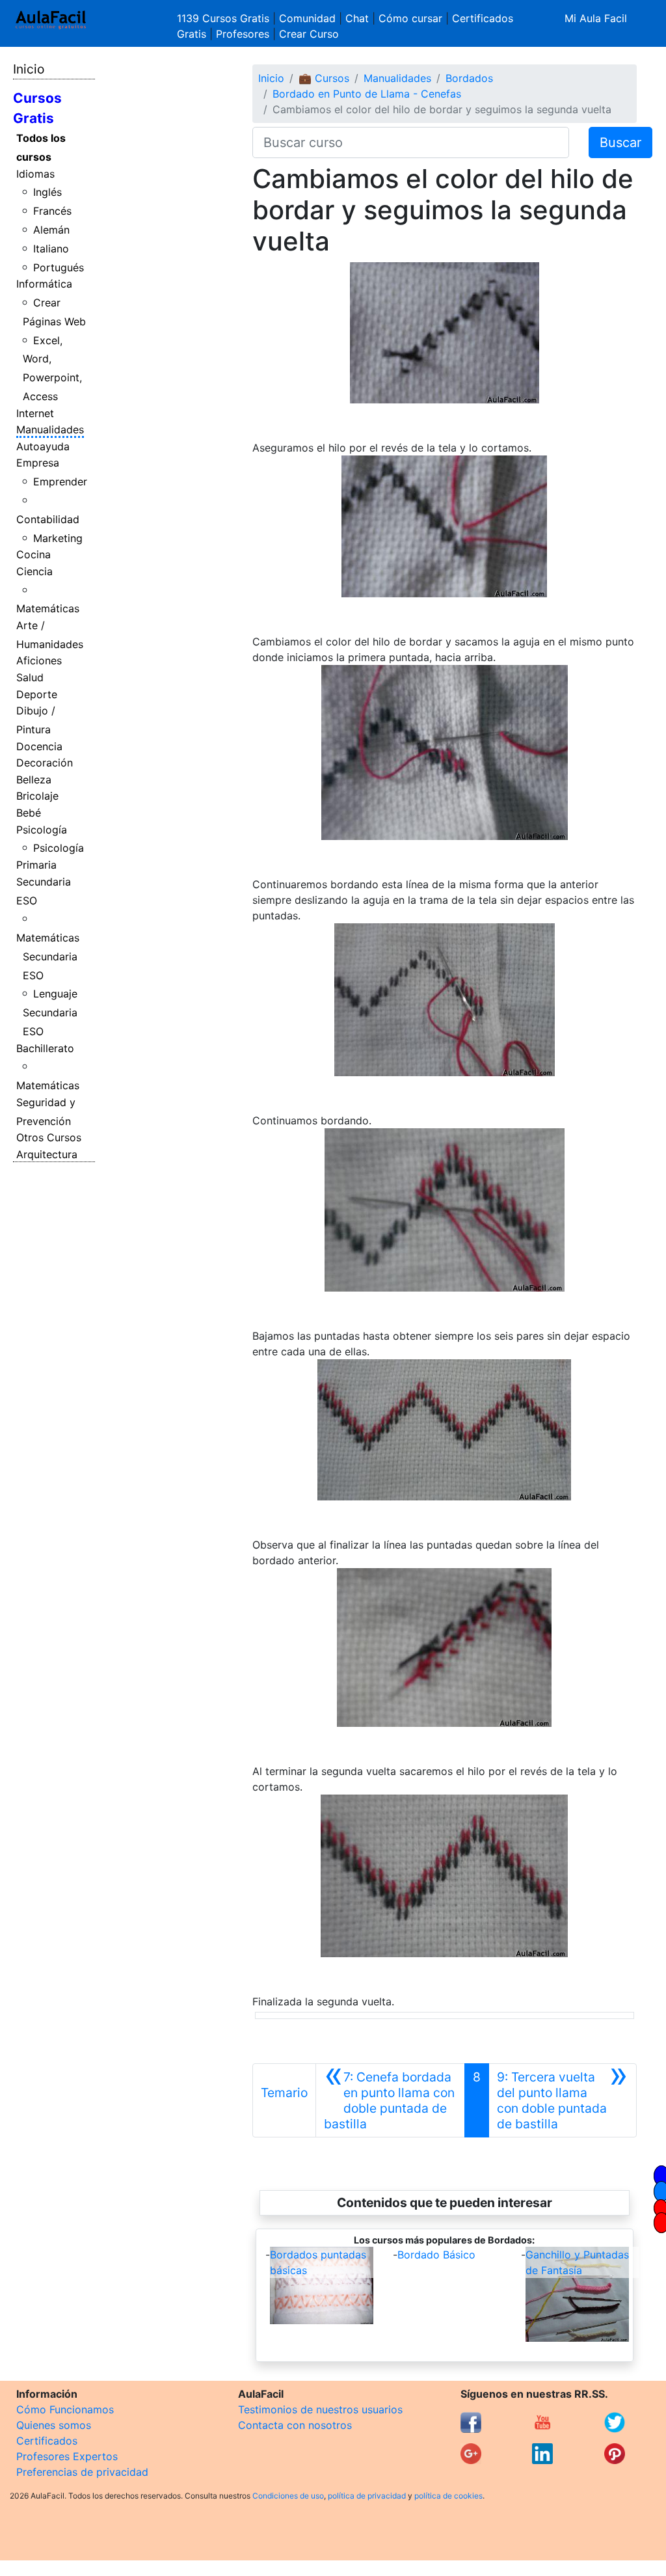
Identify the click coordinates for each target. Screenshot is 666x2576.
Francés (52, 211)
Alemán (51, 230)
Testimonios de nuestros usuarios (320, 2409)
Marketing (58, 538)
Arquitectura (47, 1154)
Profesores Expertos (67, 2456)
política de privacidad (367, 2496)
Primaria (36, 865)
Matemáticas (48, 608)
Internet (35, 413)
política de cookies (448, 2496)
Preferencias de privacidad (82, 2472)
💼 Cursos (324, 78)
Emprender (60, 481)
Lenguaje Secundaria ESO (50, 1012)
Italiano (51, 249)
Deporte (37, 694)
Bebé (29, 813)
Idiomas (35, 174)
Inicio (29, 69)
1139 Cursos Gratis (225, 18)
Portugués (59, 267)
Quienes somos (54, 2425)
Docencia (39, 746)
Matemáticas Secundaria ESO (48, 956)
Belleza (34, 780)
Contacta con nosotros (295, 2425)
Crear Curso (309, 34)
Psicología (42, 830)
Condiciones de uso (288, 2496)
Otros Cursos (49, 1137)
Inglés (47, 192)
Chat (357, 18)
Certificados (47, 2441)
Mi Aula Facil (596, 18)
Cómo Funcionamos (65, 2409)
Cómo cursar (410, 18)
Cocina (33, 554)
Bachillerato (45, 1048)
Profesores (243, 34)
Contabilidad (48, 519)
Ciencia (34, 571)
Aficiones (39, 660)
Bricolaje (37, 796)
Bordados (469, 78)
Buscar (620, 142)
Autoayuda (43, 446)
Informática (44, 284)
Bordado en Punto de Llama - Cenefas (367, 94)
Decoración (45, 763)
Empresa (38, 463)
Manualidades (50, 429)
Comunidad (307, 18)
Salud (30, 677)
